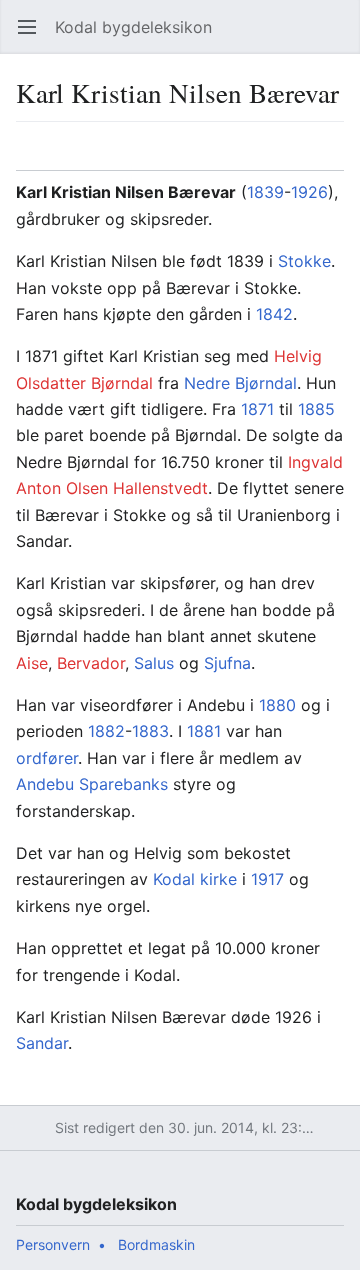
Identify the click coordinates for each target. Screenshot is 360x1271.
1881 (204, 731)
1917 (267, 879)
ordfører (47, 758)
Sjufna (227, 663)
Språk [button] (37, 156)
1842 (274, 314)
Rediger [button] (335, 156)
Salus (154, 663)
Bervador (91, 663)
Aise (32, 663)
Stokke (304, 261)
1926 (309, 192)
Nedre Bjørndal (240, 383)
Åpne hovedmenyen (33, 37)
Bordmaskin (156, 1244)
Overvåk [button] (289, 156)
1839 (265, 192)
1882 (106, 731)
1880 (277, 705)
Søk (325, 37)
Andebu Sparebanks (92, 784)
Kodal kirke (195, 879)
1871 (257, 409)
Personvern (53, 1244)
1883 (150, 731)
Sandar (42, 1043)
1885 (316, 409)
